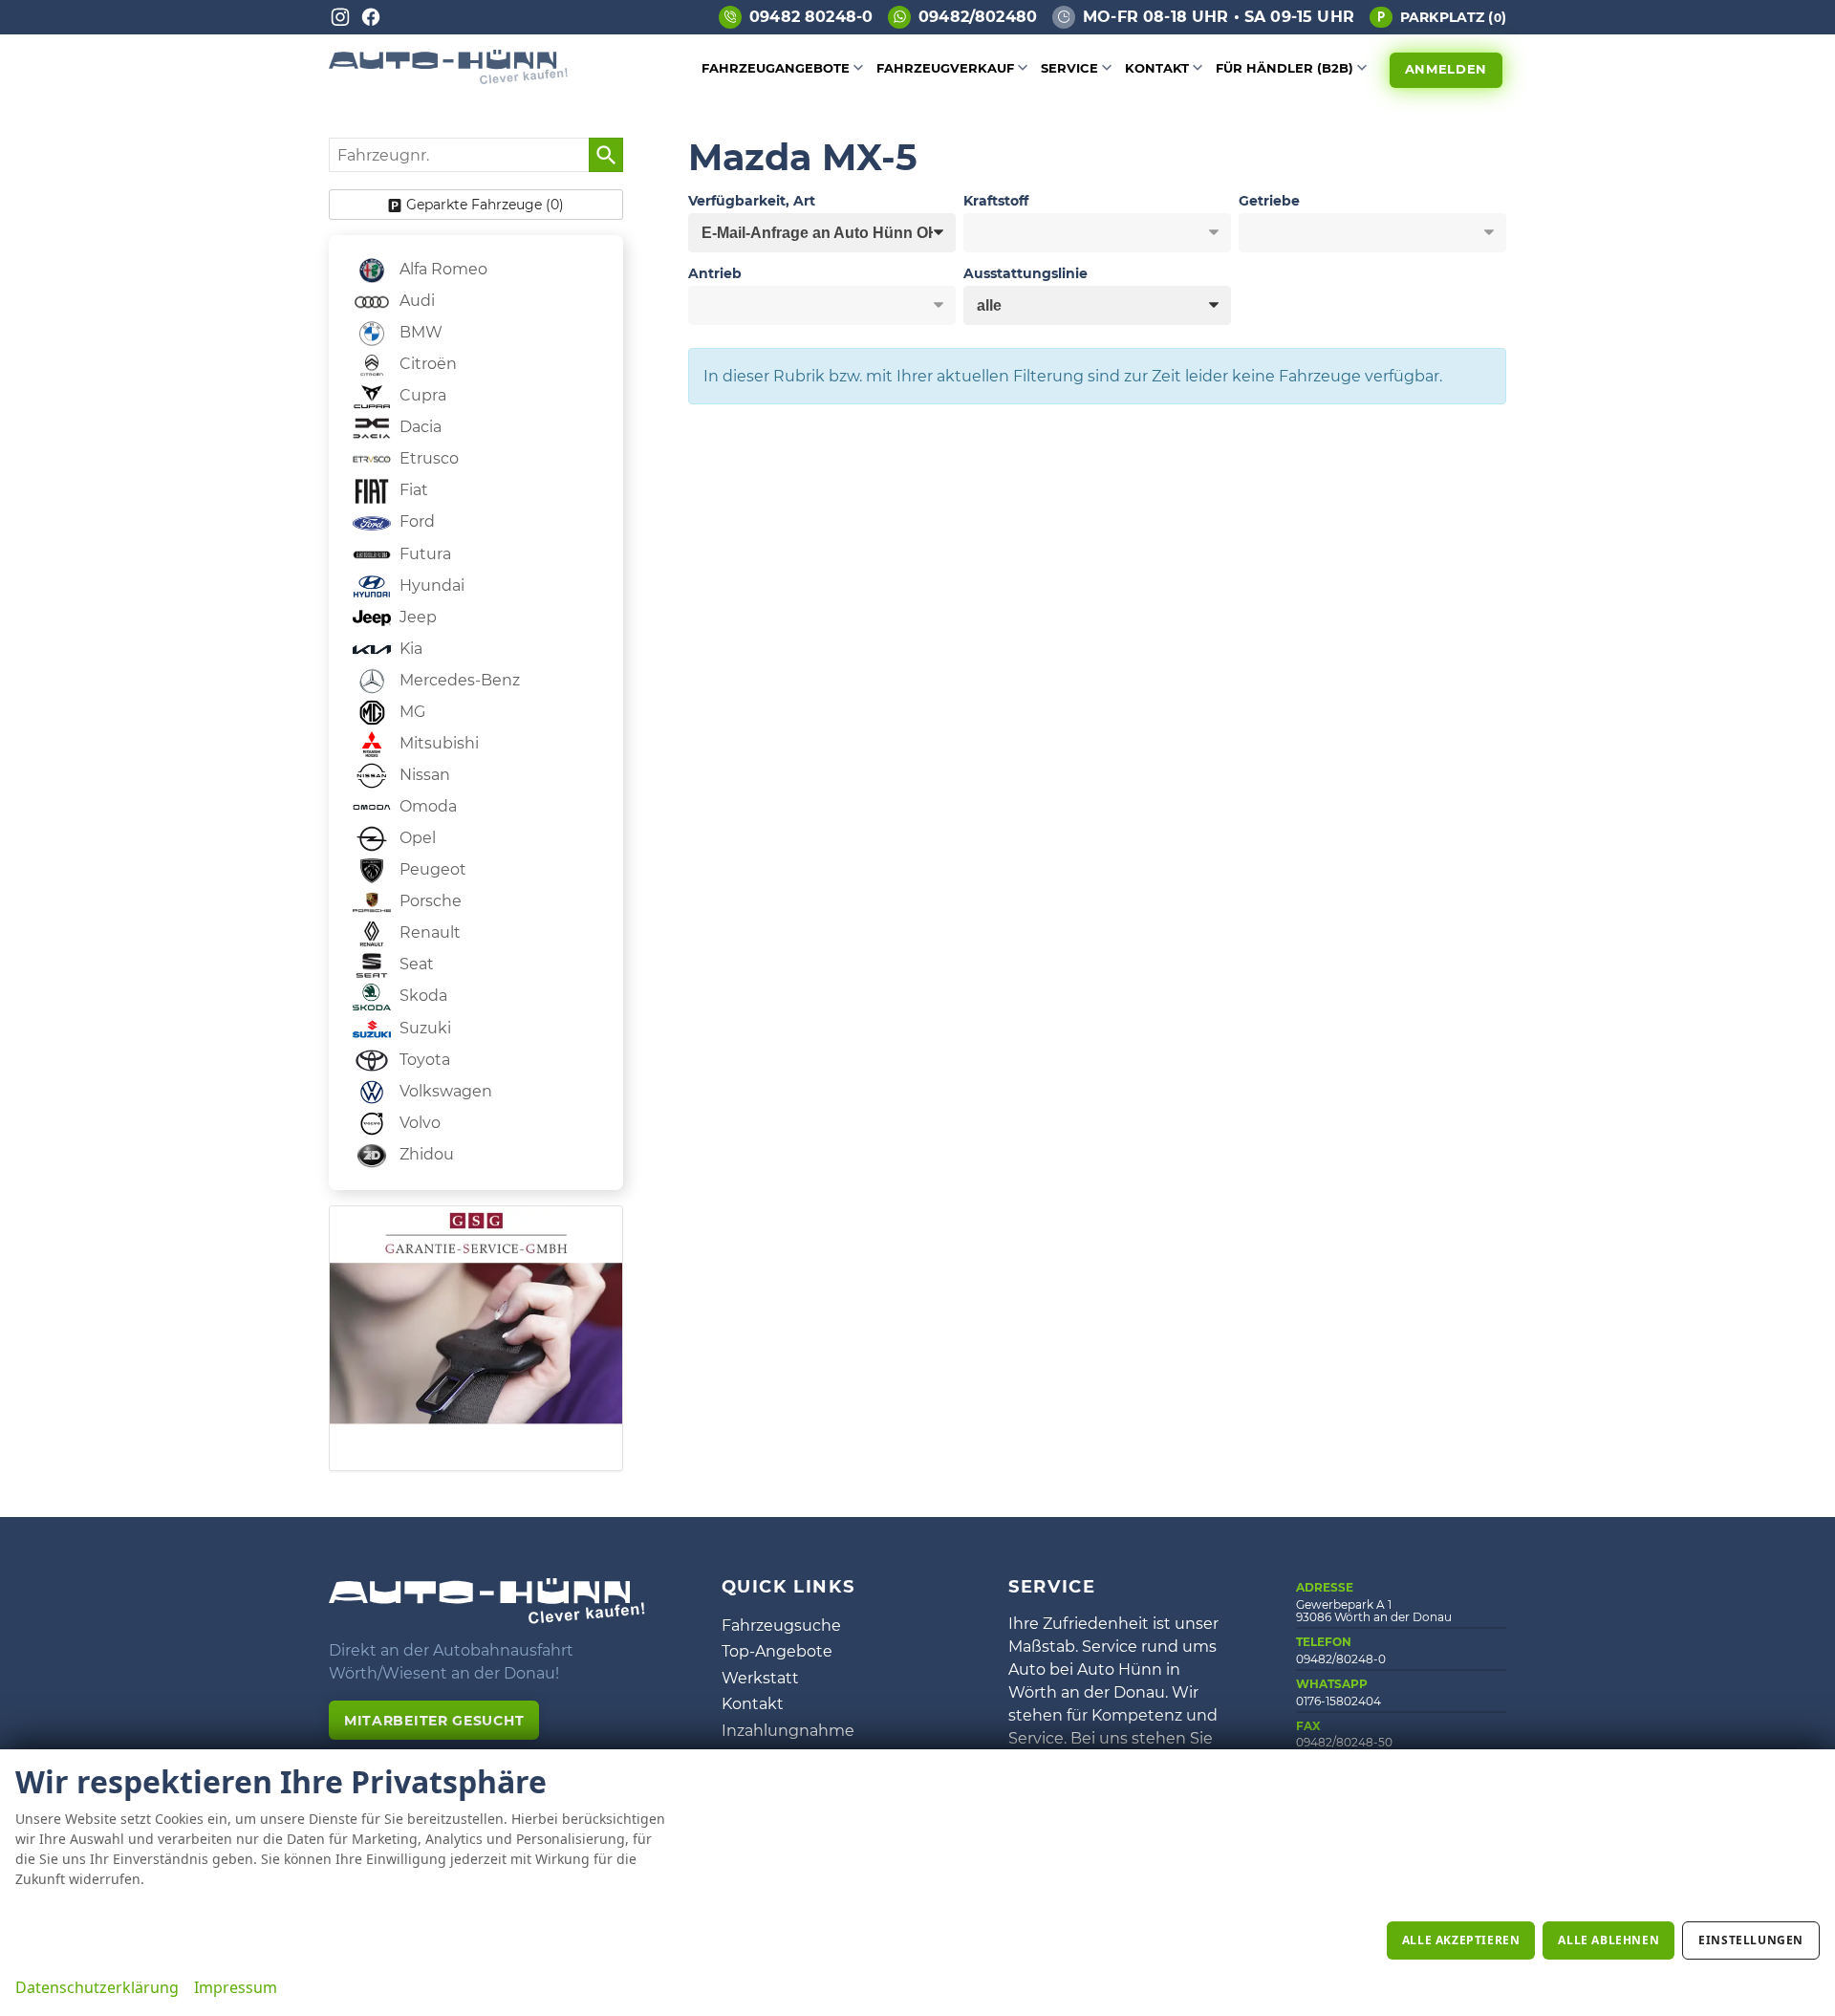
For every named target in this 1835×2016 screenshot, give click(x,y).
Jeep (416, 617)
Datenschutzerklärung (97, 1987)
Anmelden (1446, 69)
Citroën (426, 364)
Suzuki (423, 1028)
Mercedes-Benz (458, 680)
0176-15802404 (1338, 1701)
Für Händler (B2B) (1284, 68)
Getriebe (1269, 201)
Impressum (236, 1987)
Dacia (419, 427)
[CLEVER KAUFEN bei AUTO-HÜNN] (448, 79)
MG (410, 712)
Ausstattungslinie (1025, 273)
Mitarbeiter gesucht (434, 1721)
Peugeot (431, 869)
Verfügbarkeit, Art (752, 201)
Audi (415, 301)
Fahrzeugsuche (781, 1626)
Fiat (412, 490)
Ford (415, 521)
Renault (428, 932)
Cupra (421, 395)
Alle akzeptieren (1461, 1940)
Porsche (429, 901)
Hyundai (430, 585)
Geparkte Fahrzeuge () (485, 205)
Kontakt (1157, 68)
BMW (419, 332)
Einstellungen (1751, 1940)
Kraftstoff (996, 201)
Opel (416, 838)
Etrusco (427, 458)
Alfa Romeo (442, 269)
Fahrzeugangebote (776, 68)
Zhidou (425, 1154)
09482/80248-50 (1344, 1742)
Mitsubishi (437, 743)
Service (1069, 68)
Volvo (418, 1123)
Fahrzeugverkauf (945, 68)
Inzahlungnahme (788, 1731)
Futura (423, 554)
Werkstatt (760, 1678)
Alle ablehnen (1608, 1940)
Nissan (423, 775)
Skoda (421, 996)
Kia (409, 649)
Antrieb (715, 273)
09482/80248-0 (1341, 1659)
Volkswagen (444, 1091)
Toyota (423, 1060)
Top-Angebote (777, 1651)
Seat (415, 964)
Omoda (426, 806)
